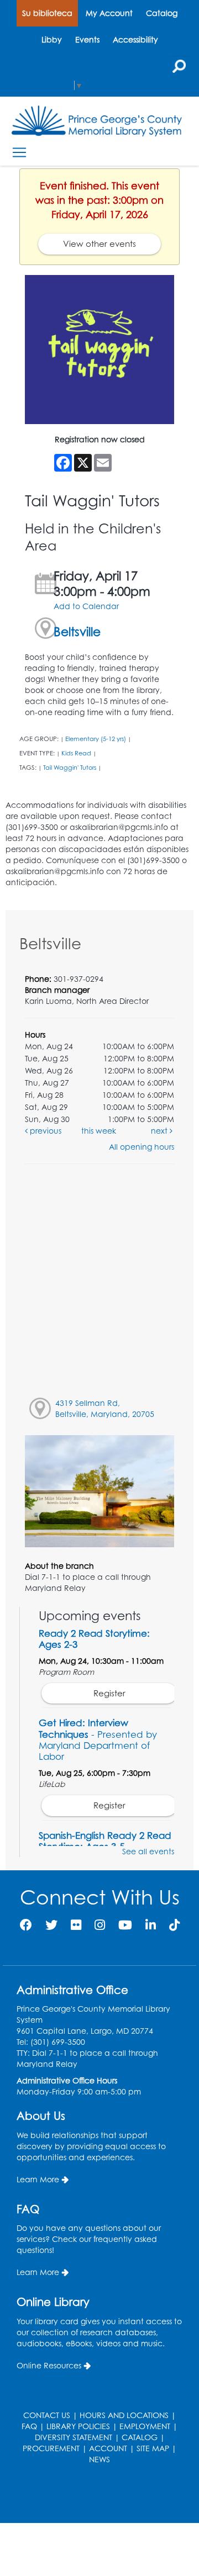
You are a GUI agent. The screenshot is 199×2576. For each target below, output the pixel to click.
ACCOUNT (108, 2448)
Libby (52, 39)
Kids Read (76, 753)
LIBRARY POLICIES (78, 2426)
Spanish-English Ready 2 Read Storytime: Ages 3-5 (105, 1841)
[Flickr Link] (76, 1925)
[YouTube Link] (125, 1925)
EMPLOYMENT (145, 2426)
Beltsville (77, 631)
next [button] (160, 1131)
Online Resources (49, 2365)
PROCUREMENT (51, 2448)
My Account (109, 13)
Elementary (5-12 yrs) (96, 739)
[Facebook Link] (26, 1925)
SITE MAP (153, 2448)
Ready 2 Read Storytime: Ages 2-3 (94, 1639)
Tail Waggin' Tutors (70, 768)
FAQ (29, 2426)
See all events (148, 1851)
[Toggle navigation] (19, 152)
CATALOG (140, 2437)
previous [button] (44, 1131)
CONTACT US (47, 2415)
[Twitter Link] (51, 1925)
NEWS (99, 2459)
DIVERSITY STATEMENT (74, 2437)
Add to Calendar (86, 606)
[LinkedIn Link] (151, 1925)
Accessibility (135, 39)
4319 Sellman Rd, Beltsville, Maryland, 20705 (105, 1408)
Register (109, 1693)
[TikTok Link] (174, 1925)
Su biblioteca (47, 13)
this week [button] (99, 1131)
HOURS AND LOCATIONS (124, 2415)
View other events (99, 244)
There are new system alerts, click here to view (94, 2495)
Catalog (162, 13)
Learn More (38, 2179)
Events (87, 39)
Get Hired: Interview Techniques (98, 1739)
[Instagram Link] (100, 1925)
